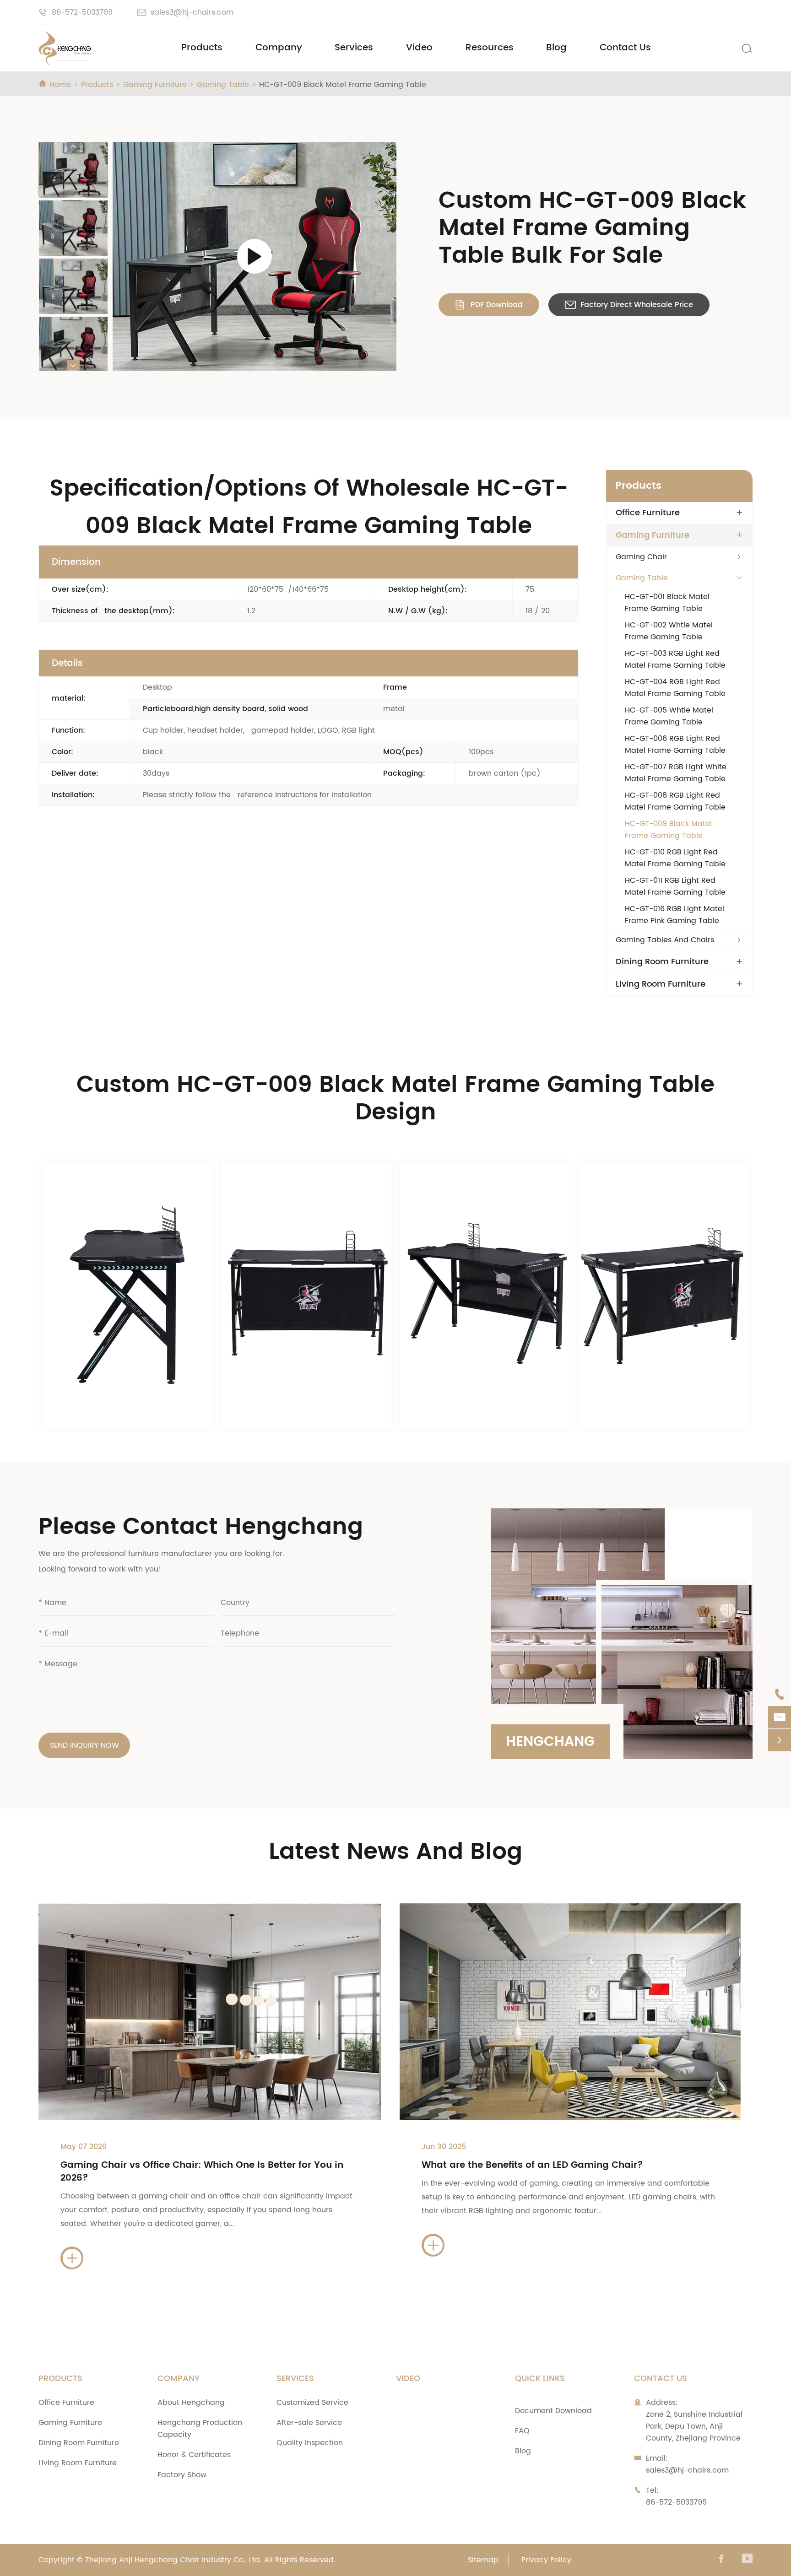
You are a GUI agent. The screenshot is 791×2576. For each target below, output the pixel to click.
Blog (556, 48)
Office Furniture (648, 513)
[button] (73, 147)
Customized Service (312, 2403)
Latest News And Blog (395, 1852)
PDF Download (489, 305)
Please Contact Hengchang (201, 1527)
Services (354, 48)
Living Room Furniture (661, 984)
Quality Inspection (310, 2443)
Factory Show (182, 2475)
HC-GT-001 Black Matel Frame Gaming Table (667, 603)
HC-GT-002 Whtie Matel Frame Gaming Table (669, 631)
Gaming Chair (641, 557)
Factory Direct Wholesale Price (629, 305)
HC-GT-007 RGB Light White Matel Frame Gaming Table (676, 773)
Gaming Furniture (155, 85)
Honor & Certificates (194, 2455)
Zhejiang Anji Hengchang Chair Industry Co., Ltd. (173, 2560)
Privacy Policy (546, 2560)
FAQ (522, 2431)
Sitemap (483, 2560)
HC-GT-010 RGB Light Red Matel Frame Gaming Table (675, 858)
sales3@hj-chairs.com (192, 12)
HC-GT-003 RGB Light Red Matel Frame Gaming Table (675, 659)
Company (279, 48)
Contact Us (625, 48)
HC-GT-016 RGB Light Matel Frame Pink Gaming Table (675, 915)
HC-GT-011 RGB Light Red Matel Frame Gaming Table (675, 886)
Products (202, 48)
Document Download (553, 2411)
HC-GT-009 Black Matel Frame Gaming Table (343, 85)
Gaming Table (223, 85)
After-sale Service (309, 2423)
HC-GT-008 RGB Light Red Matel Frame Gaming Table (675, 801)
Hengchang (550, 1742)
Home (60, 85)
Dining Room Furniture (662, 962)
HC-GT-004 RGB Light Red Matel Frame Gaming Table (675, 688)
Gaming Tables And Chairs (665, 940)
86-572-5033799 (82, 12)
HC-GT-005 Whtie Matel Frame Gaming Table (669, 716)
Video (419, 48)
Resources (490, 48)
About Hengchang (191, 2403)
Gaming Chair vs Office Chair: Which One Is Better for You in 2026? (202, 2172)
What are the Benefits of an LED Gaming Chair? (532, 2165)
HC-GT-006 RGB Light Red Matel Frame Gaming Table (675, 745)
